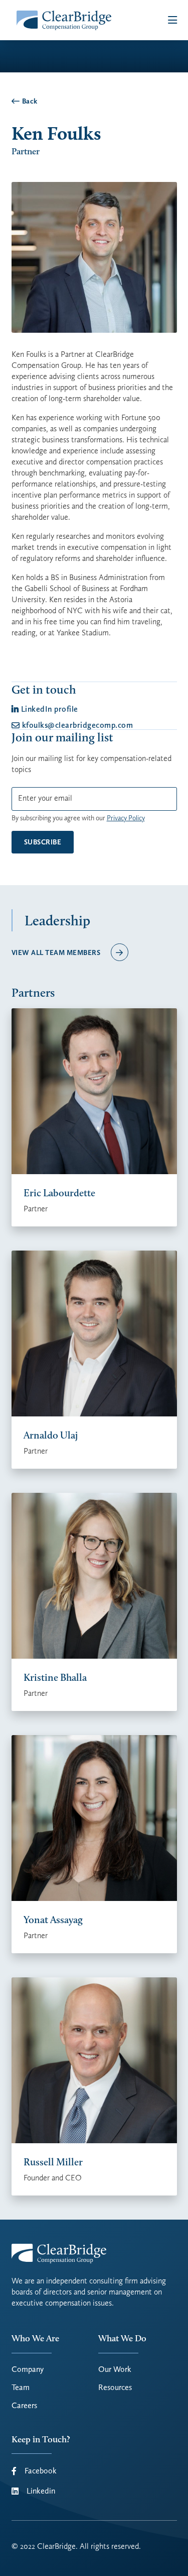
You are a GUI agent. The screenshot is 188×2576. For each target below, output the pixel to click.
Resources (115, 2388)
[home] (62, 20)
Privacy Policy (126, 818)
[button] (172, 20)
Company (28, 2369)
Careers (24, 2406)
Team (21, 2388)
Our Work (115, 2369)
